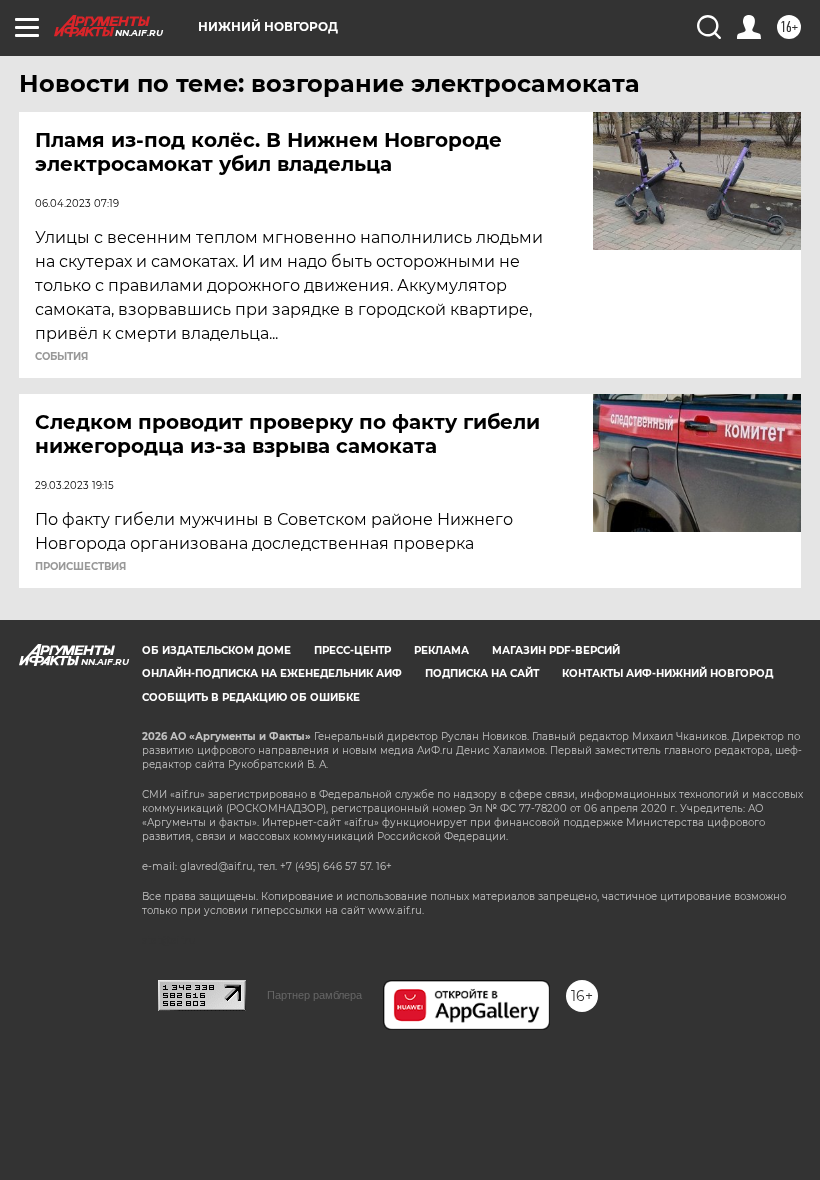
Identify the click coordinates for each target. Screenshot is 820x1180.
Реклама (441, 650)
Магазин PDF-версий (556, 650)
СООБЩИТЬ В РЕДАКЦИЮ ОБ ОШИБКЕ (251, 697)
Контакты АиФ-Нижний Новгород (667, 673)
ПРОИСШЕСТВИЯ (80, 567)
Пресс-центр (352, 650)
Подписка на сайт (482, 673)
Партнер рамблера (314, 995)
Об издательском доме (216, 650)
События (61, 357)
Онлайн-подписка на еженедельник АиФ (272, 673)
